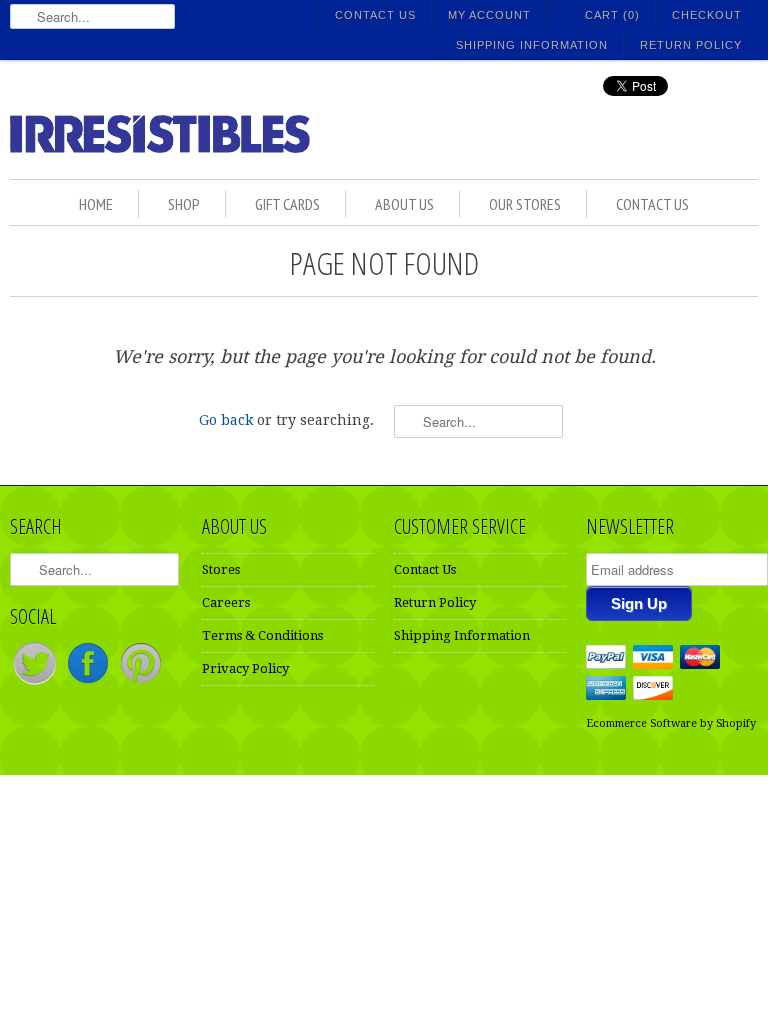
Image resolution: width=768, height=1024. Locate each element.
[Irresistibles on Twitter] (36, 683)
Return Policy (691, 45)
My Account (489, 15)
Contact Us (375, 15)
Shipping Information (532, 45)
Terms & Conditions (262, 635)
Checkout (707, 15)
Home (96, 204)
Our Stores (525, 204)
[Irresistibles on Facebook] (89, 683)
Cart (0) (612, 15)
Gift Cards (287, 204)
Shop (184, 204)
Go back (226, 420)
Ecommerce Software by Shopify (671, 723)
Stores (221, 569)
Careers (226, 602)
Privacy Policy (245, 668)
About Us (404, 204)
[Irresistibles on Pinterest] (141, 683)
